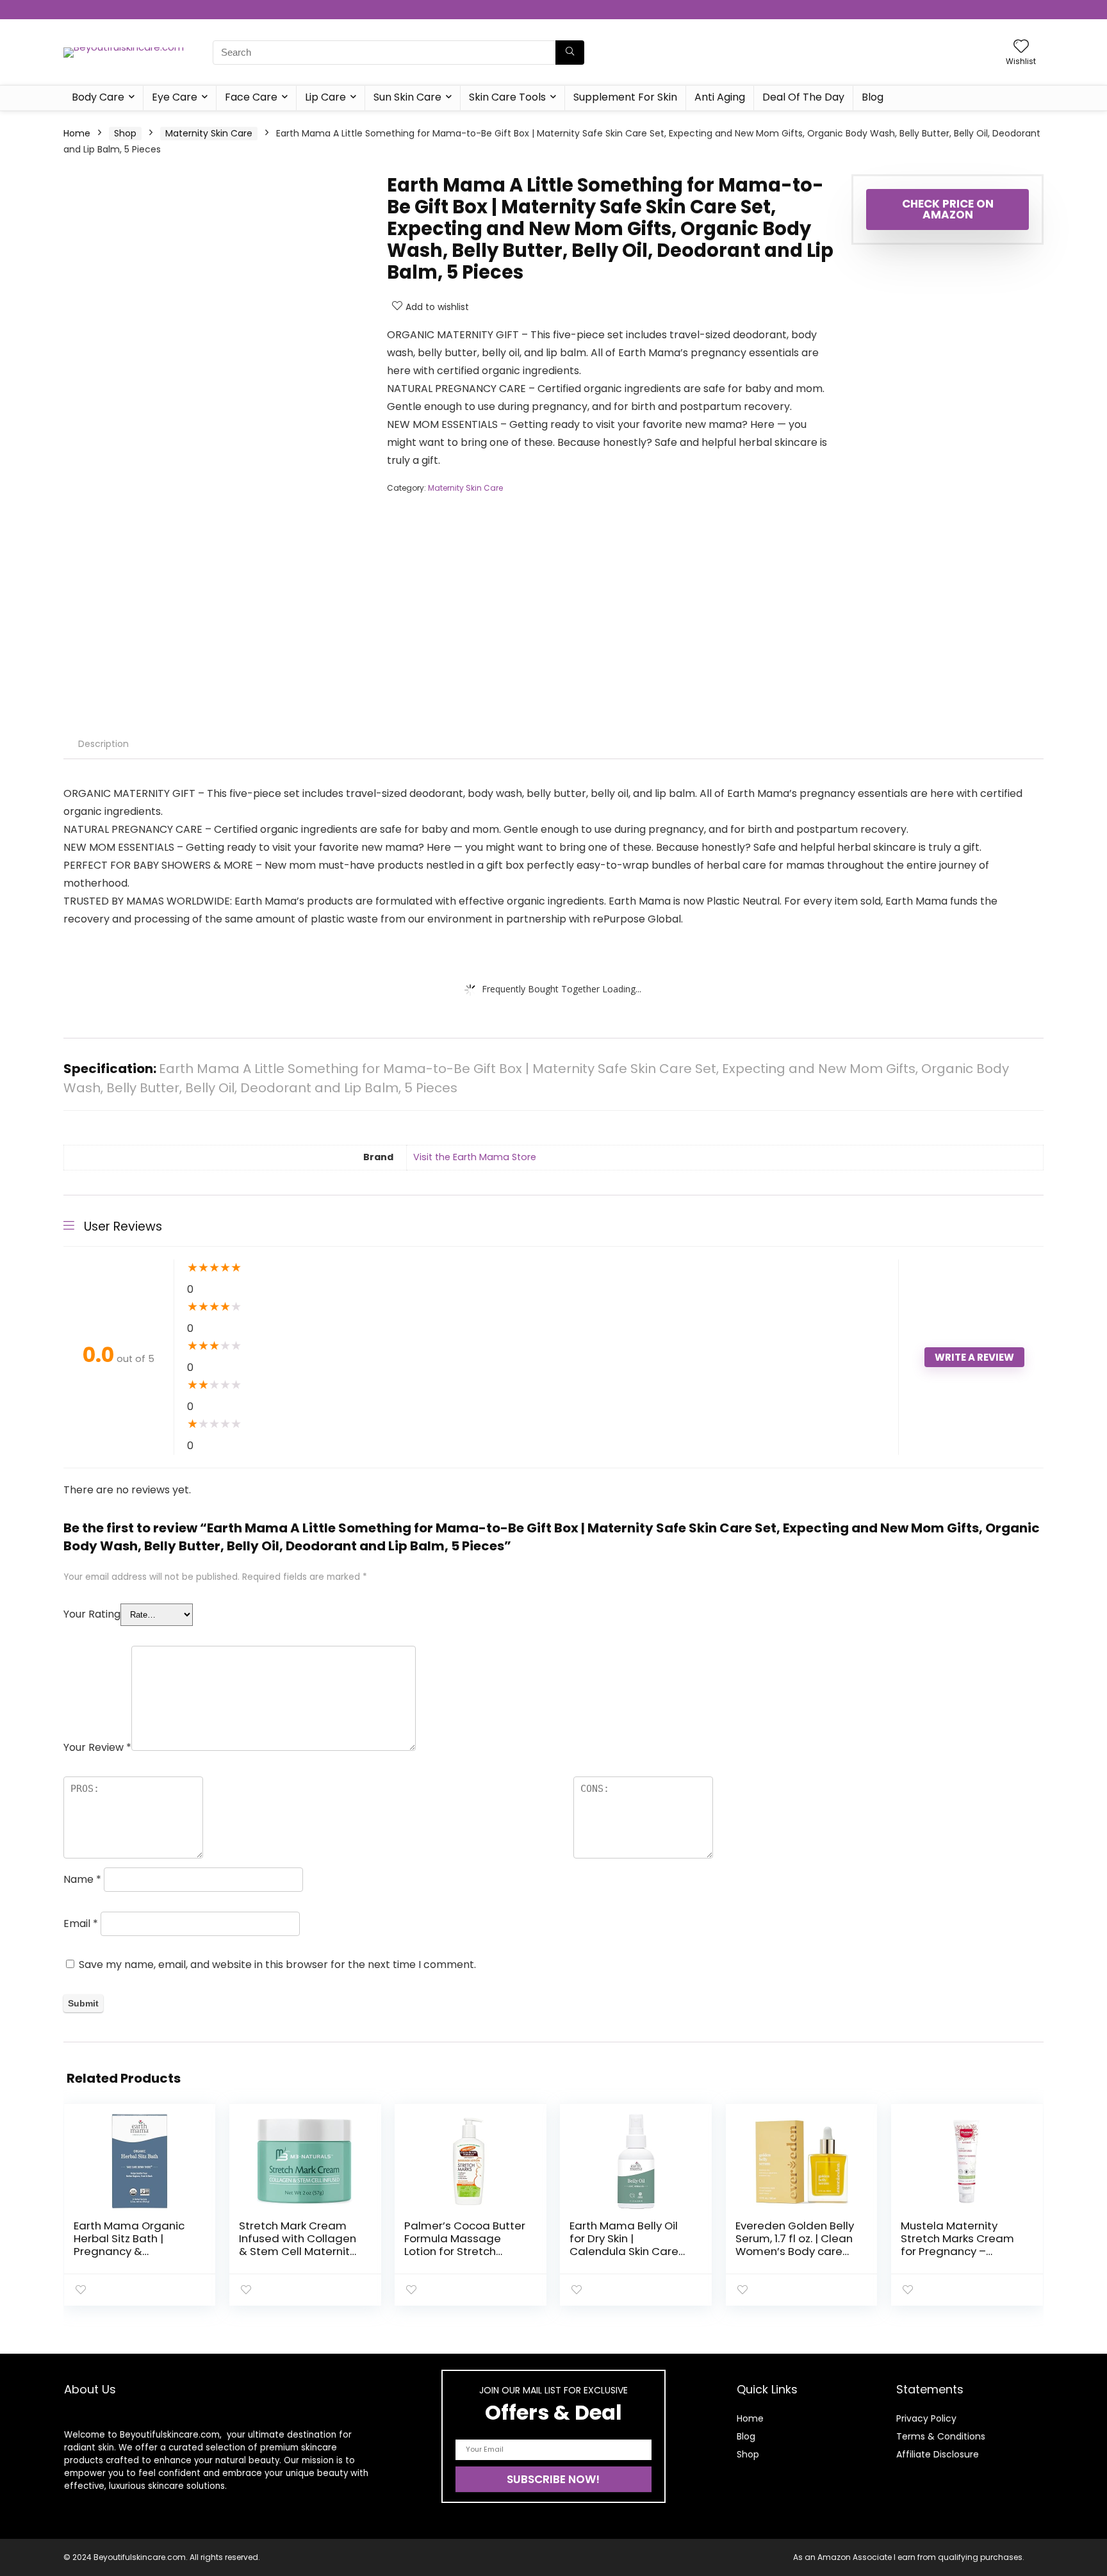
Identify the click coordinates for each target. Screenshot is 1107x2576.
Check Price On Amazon (948, 209)
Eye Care (175, 97)
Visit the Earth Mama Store (475, 1157)
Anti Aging (720, 97)
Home (77, 133)
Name (82, 1879)
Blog (873, 97)
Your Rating (92, 1614)
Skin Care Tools (507, 97)
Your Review (97, 1747)
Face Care (251, 97)
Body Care (98, 97)
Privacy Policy (926, 2418)
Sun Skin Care (407, 97)
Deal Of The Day (803, 97)
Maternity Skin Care (209, 133)
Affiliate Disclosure (938, 2454)
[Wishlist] (1021, 47)
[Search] (570, 53)
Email (81, 1924)
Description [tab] (103, 744)
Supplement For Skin (625, 97)
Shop (125, 133)
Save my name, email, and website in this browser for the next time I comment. (277, 1965)
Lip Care (325, 97)
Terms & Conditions (941, 2436)
